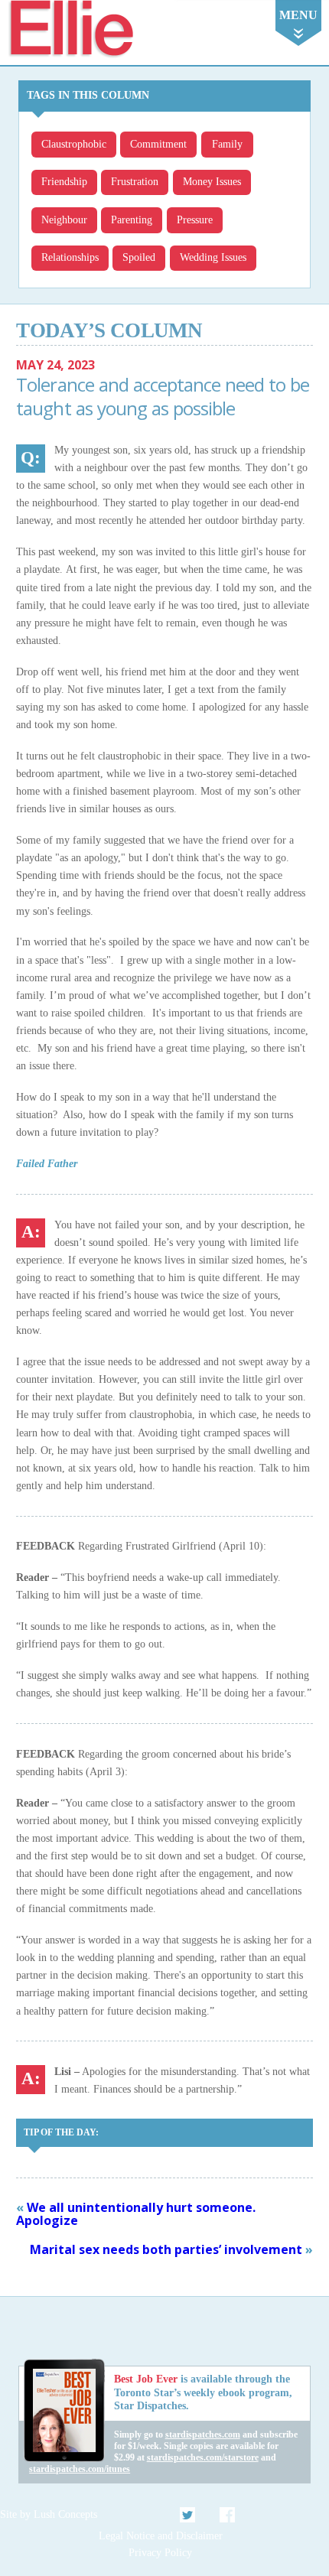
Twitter (188, 2515)
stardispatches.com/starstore (203, 2457)
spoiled (139, 257)
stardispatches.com (203, 2435)
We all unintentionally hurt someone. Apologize (136, 2214)
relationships (70, 257)
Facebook (227, 2515)
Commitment (158, 144)
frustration (135, 182)
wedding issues (213, 257)
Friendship (64, 182)
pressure (195, 220)
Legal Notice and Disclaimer (161, 2536)
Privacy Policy (160, 2553)
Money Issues (212, 182)
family (227, 144)
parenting (132, 220)
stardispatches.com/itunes (80, 2469)
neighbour (64, 220)
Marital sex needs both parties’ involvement (166, 2249)
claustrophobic (74, 144)
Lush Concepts (65, 2514)
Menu (298, 15)
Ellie (70, 29)
